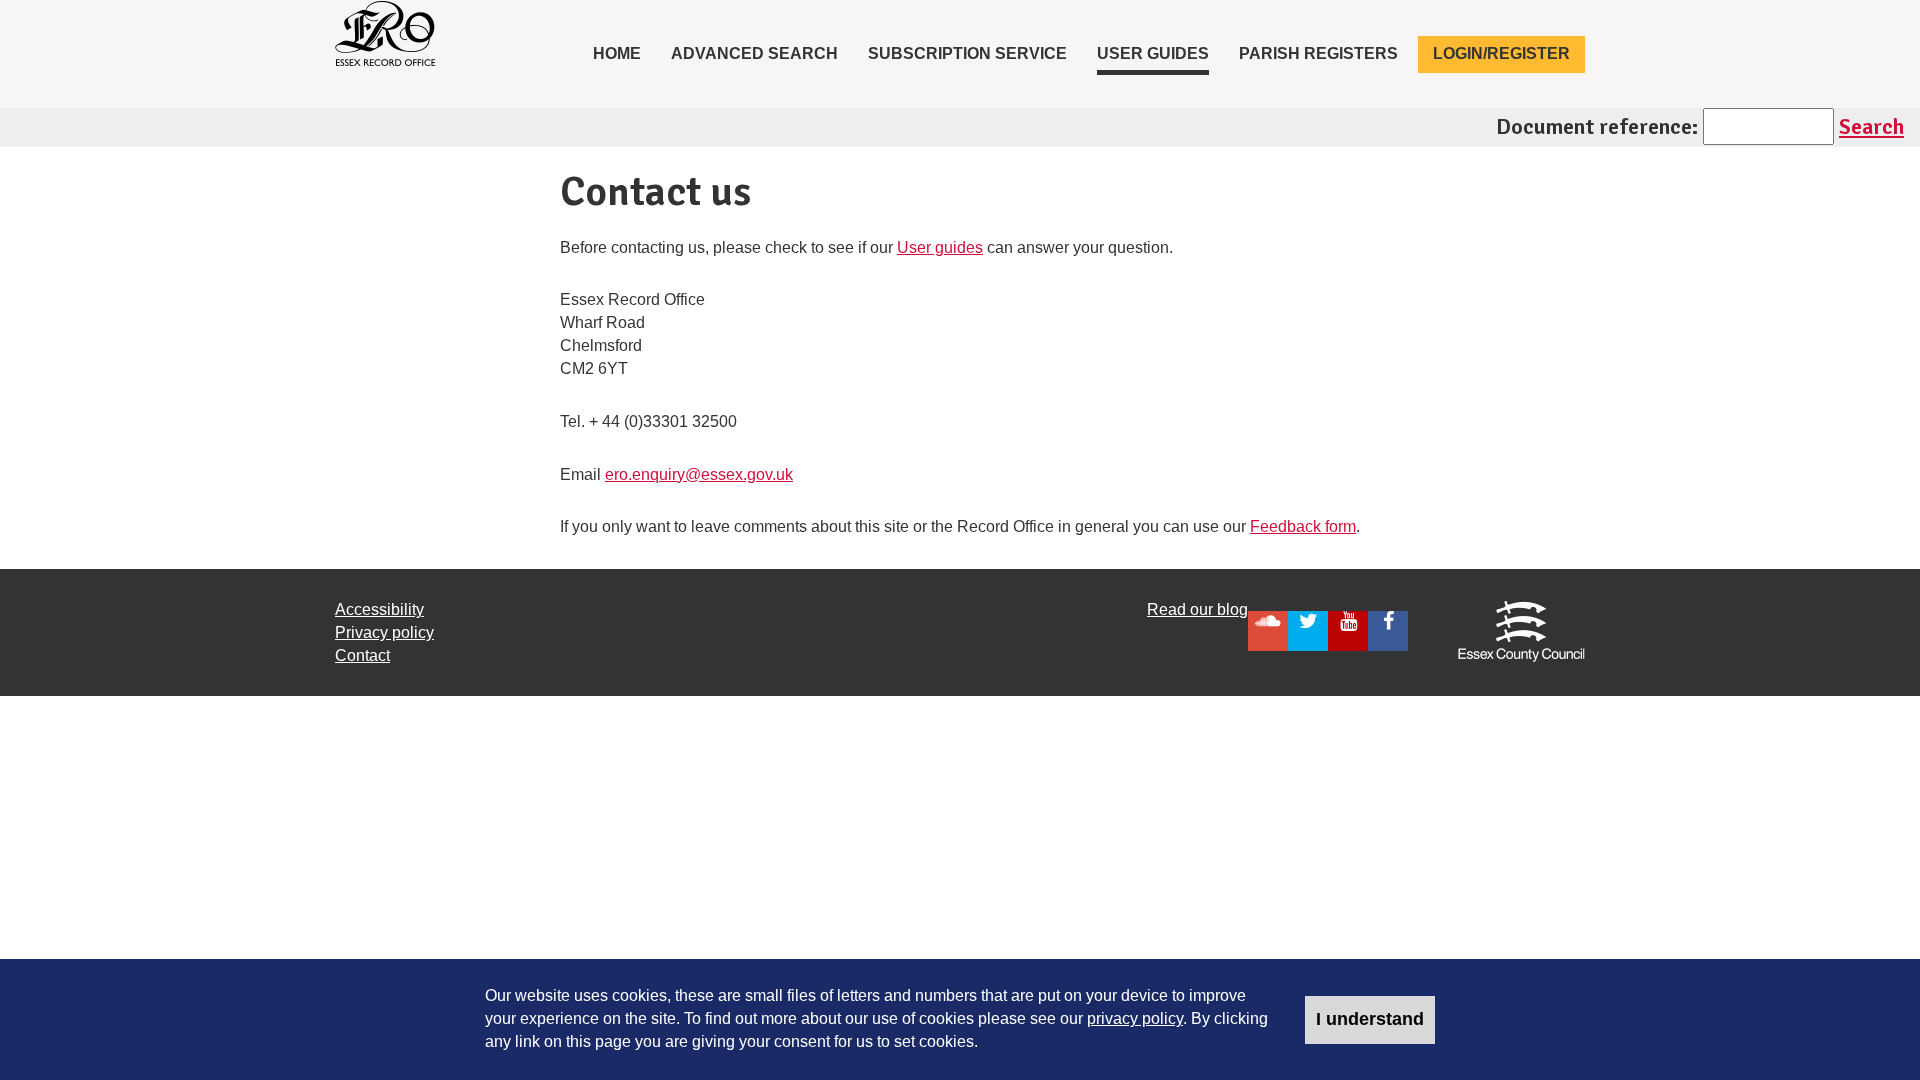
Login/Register (1501, 53)
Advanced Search (754, 53)
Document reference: (1597, 126)
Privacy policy (384, 632)
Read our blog (1197, 609)
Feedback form (1303, 526)
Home (624, 53)
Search (1871, 126)
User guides (940, 247)
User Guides (1153, 53)
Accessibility (379, 609)
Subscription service (967, 53)
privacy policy (1135, 1018)
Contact (362, 655)
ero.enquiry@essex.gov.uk (699, 474)
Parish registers (1318, 53)
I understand (1370, 1019)
